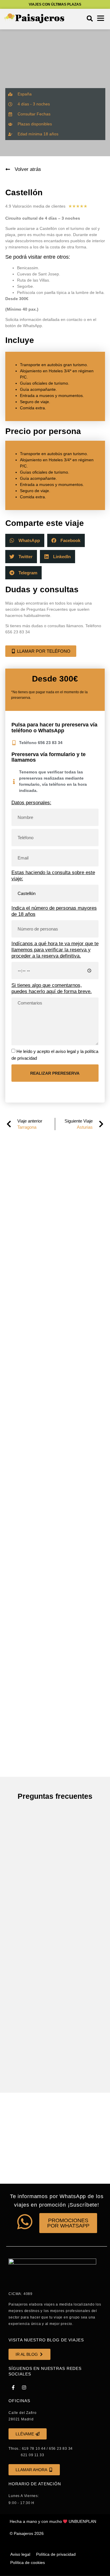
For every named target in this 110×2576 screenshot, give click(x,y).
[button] (90, 18)
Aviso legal (20, 2554)
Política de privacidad (56, 2554)
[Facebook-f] (13, 2387)
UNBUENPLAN (82, 2521)
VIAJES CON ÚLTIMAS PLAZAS (55, 4)
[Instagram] (24, 2387)
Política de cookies (28, 2562)
